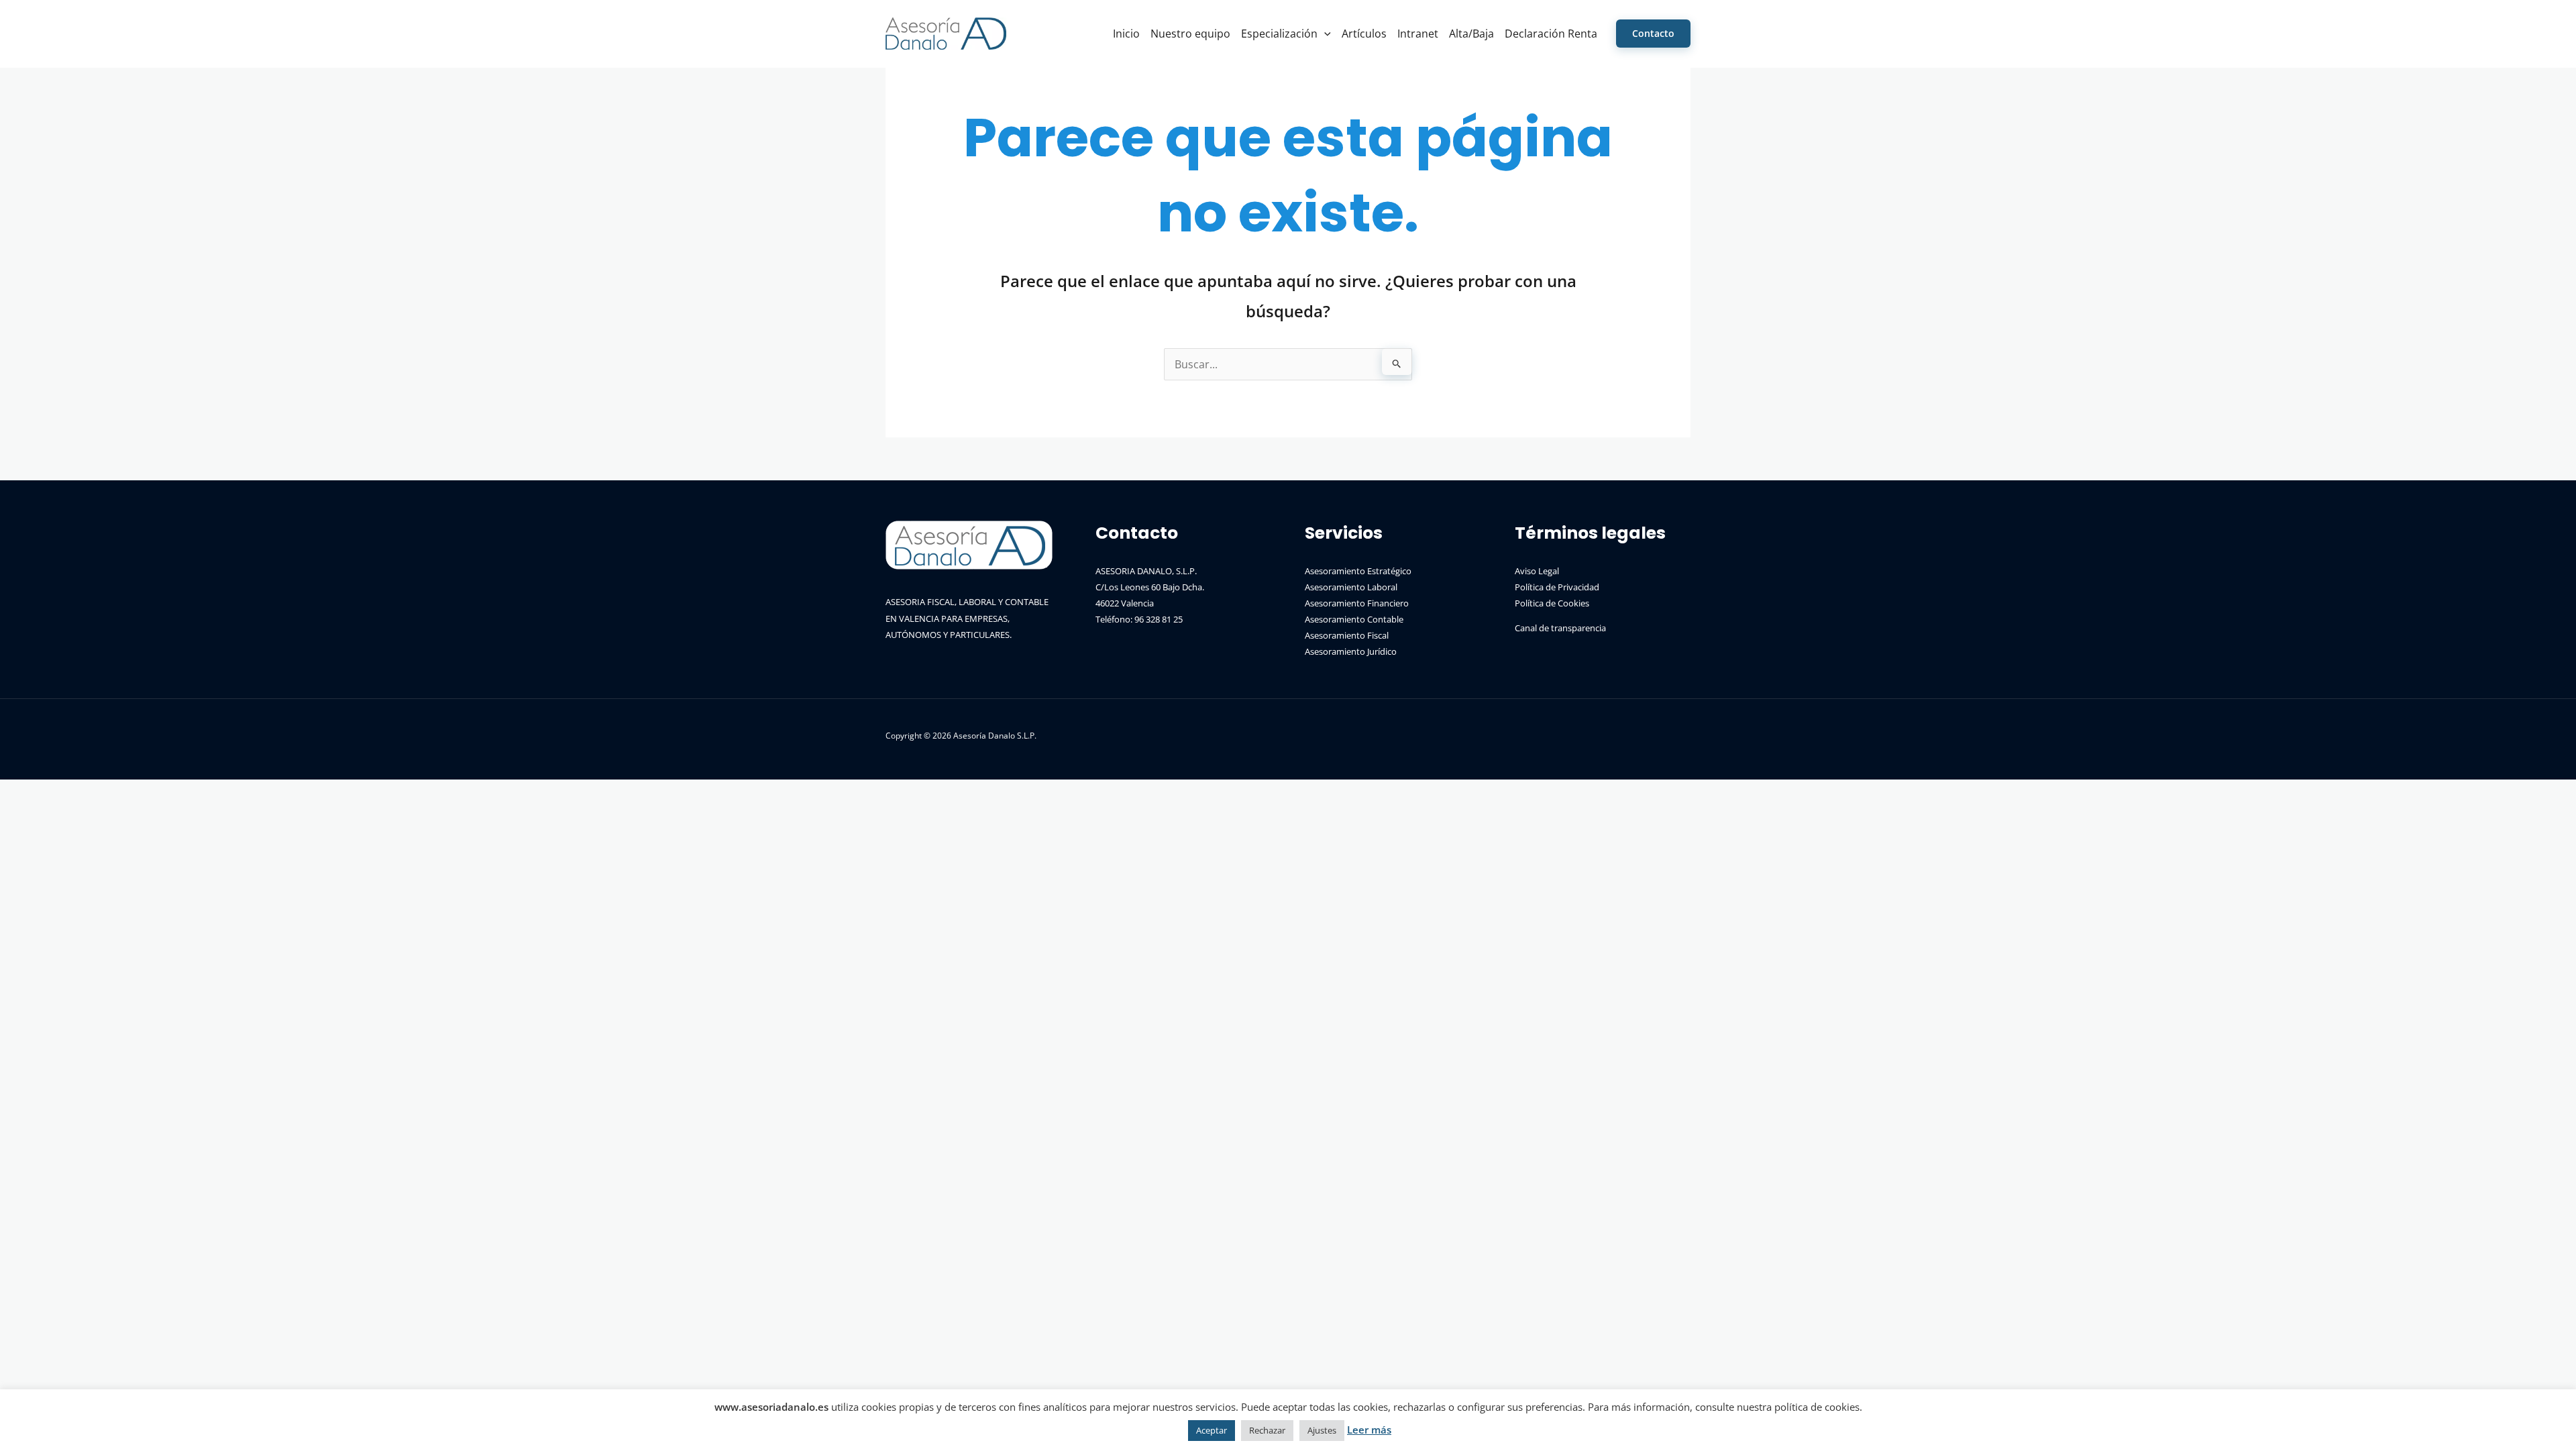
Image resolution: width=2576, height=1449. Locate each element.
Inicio (1126, 34)
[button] (1324, 34)
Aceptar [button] (1212, 1430)
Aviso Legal (1537, 571)
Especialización (1279, 34)
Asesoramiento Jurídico (1351, 651)
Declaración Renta (1551, 34)
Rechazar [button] (1267, 1430)
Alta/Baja (1471, 34)
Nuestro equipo (1190, 34)
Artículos (1364, 34)
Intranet (1418, 34)
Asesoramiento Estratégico (1358, 571)
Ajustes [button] (1322, 1430)
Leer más (1369, 1430)
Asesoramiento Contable (1354, 619)
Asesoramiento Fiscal (1347, 635)
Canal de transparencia (1560, 628)
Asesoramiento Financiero (1357, 603)
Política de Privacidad (1557, 587)
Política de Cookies (1552, 603)
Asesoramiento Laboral (1351, 587)
